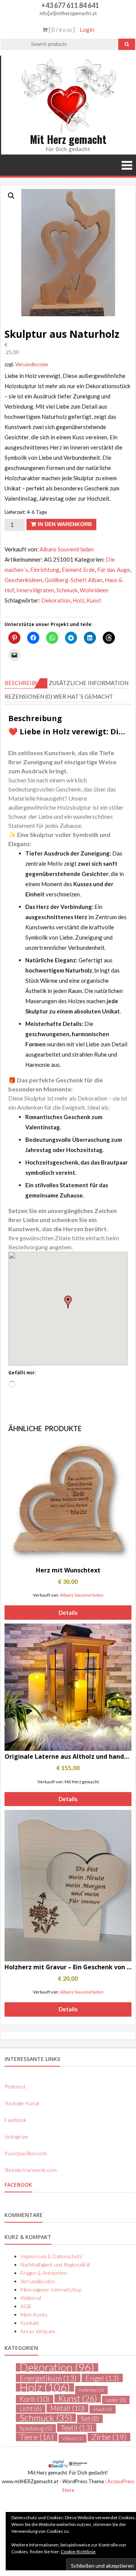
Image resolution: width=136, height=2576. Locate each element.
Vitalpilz (73, 2438)
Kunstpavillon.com (26, 2153)
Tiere (37, 2437)
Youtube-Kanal (22, 2103)
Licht (31, 2409)
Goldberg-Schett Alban (73, 580)
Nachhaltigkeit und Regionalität (55, 2265)
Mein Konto (34, 2314)
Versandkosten (32, 364)
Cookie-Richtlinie (78, 2552)
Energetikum (48, 2378)
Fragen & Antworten (44, 2273)
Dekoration (56, 600)
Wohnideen (94, 590)
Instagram (16, 2137)
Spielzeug (36, 2428)
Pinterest (15, 2087)
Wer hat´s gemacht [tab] (83, 696)
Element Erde (78, 570)
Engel (102, 2378)
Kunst (94, 600)
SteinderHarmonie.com (31, 2170)
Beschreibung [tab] (26, 683)
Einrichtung (45, 570)
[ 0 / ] (61, 30)
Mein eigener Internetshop (51, 2290)
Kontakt (30, 2323)
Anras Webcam (38, 2331)
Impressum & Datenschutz (51, 2256)
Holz (78, 600)
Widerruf (31, 2298)
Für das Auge (114, 570)
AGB (26, 2306)
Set (90, 2419)
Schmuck (67, 590)
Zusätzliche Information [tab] (89, 683)
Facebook (15, 2120)
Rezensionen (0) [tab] (28, 696)
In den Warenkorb (65, 524)
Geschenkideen (23, 580)
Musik (103, 2409)
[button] (11, 196)
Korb (35, 2399)
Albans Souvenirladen (67, 549)
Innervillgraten (35, 590)
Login (87, 30)
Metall (67, 2408)
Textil (77, 2428)
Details (68, 1613)
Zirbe (109, 2437)
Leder (116, 2400)
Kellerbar (91, 2390)
